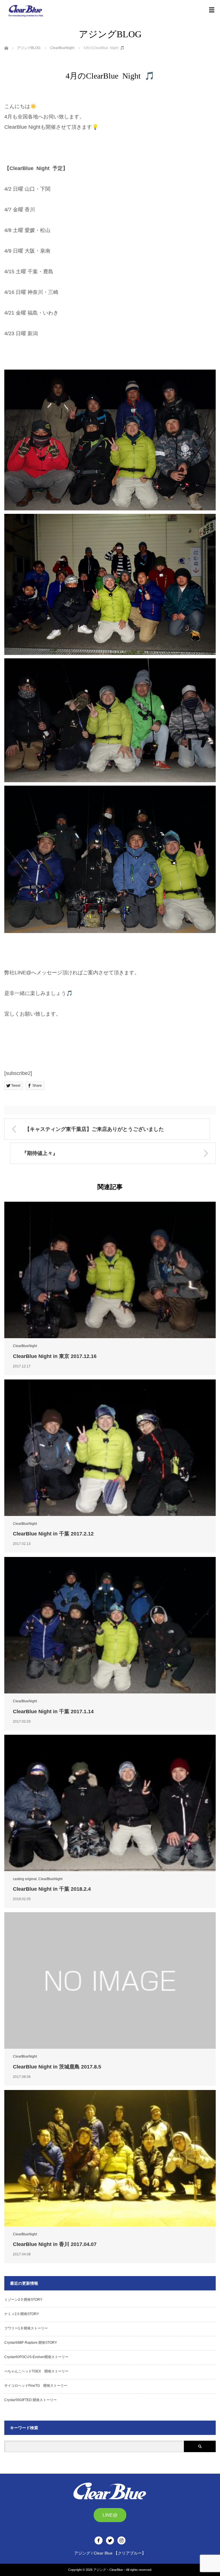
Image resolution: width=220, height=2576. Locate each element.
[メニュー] (212, 10)
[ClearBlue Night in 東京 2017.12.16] (110, 1270)
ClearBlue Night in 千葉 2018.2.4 (52, 1889)
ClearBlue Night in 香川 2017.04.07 (55, 2244)
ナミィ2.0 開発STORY (22, 2314)
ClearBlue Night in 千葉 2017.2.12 (53, 1534)
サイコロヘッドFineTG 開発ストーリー (36, 2386)
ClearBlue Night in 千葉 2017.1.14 (53, 1712)
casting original (25, 1879)
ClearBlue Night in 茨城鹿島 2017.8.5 (57, 2067)
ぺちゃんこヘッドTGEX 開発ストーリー (36, 2371)
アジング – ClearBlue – (109, 2570)
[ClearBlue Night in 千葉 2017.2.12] (110, 1448)
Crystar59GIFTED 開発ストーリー (31, 2400)
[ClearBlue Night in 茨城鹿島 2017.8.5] (110, 1980)
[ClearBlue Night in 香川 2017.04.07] (110, 2158)
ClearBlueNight (25, 1346)
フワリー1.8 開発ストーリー (26, 2328)
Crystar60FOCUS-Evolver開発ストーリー (36, 2357)
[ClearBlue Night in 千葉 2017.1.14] (110, 1625)
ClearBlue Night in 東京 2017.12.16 (55, 1356)
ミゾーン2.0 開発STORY (23, 2300)
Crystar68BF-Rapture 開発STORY (31, 2343)
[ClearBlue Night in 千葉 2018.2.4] (110, 1803)
